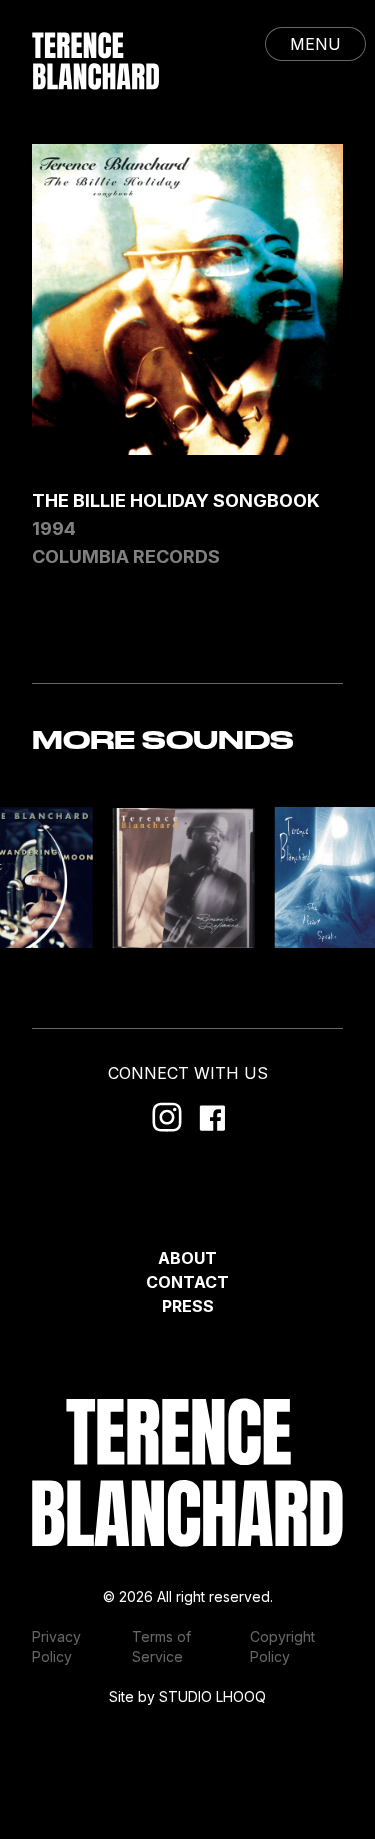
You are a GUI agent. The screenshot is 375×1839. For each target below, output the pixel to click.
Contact (187, 1282)
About (187, 1258)
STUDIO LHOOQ (212, 1696)
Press (188, 1306)
